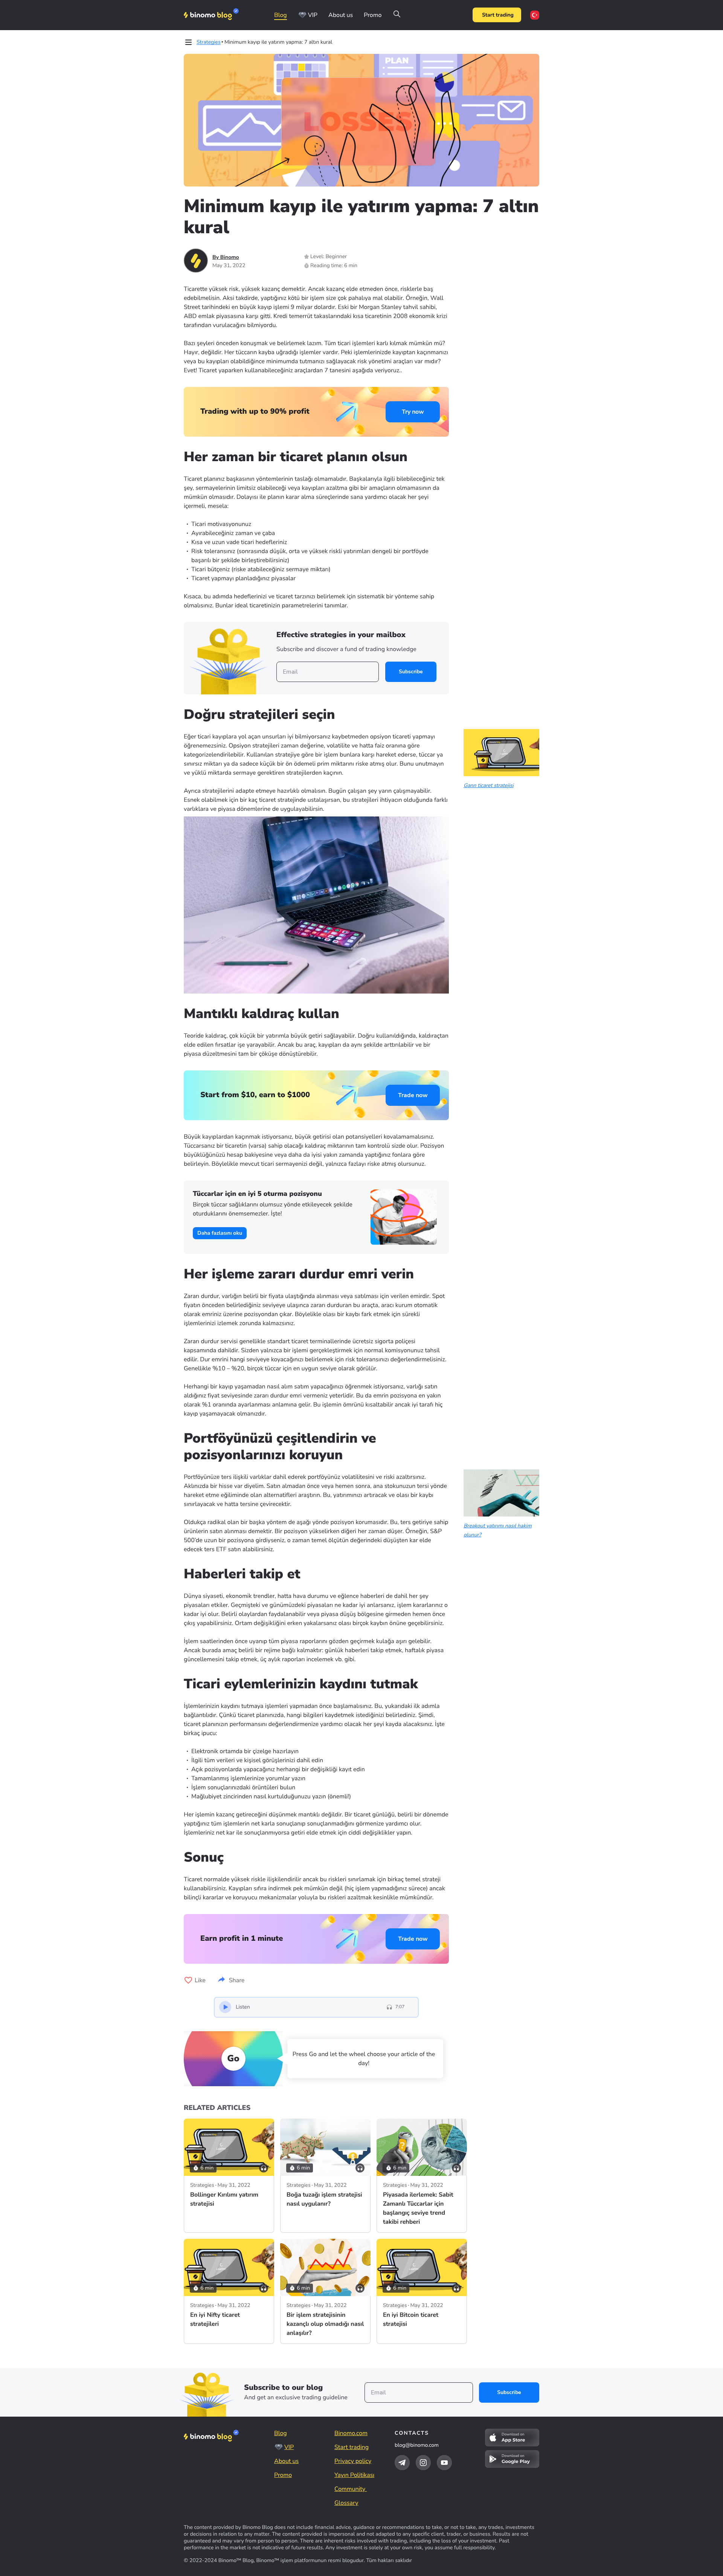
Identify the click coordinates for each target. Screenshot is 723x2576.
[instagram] (423, 2463)
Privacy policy (353, 2461)
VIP (313, 15)
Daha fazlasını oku (220, 1233)
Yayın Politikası (354, 2475)
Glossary (346, 2503)
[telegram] (402, 2463)
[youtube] (444, 2463)
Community (351, 2489)
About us (341, 15)
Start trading (498, 15)
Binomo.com (351, 2433)
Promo (373, 15)
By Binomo (226, 257)
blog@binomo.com (417, 2445)
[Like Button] (188, 1980)
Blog (281, 15)
